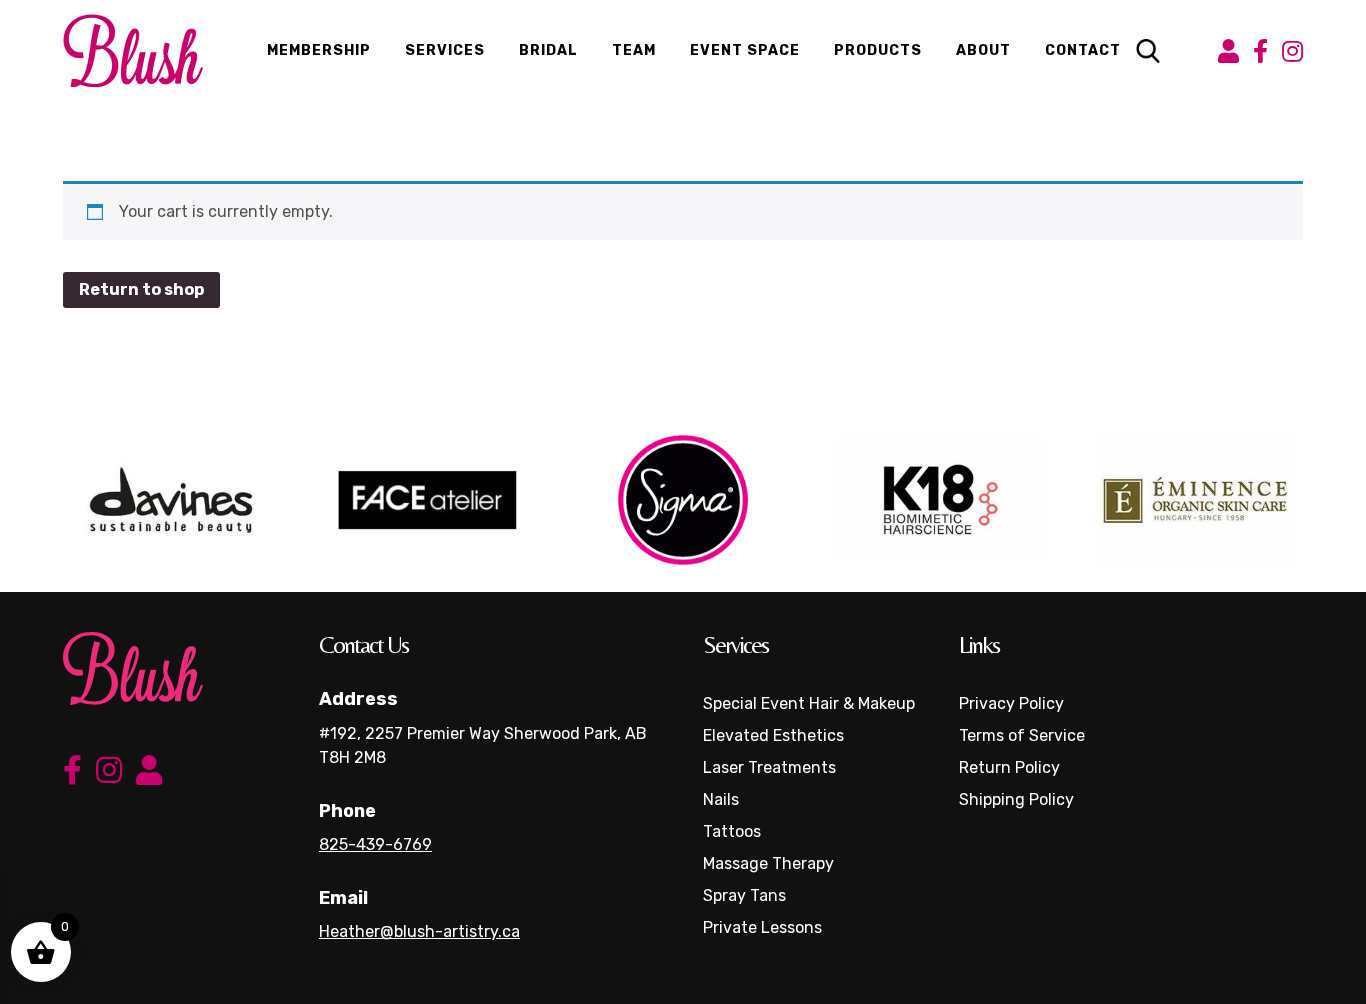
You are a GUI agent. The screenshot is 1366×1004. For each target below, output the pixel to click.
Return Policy (1009, 767)
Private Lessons (762, 927)
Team (634, 50)
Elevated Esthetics (773, 735)
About (983, 50)
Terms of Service (1022, 735)
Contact (1083, 50)
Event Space (745, 50)
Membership (319, 50)
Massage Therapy (768, 863)
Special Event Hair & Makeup (809, 703)
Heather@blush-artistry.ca (419, 931)
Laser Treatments (769, 767)
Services (445, 50)
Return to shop (141, 289)
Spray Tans (744, 895)
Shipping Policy (1016, 799)
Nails (721, 799)
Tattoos (732, 831)
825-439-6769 (375, 844)
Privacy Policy (1011, 703)
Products (878, 50)
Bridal (548, 50)
